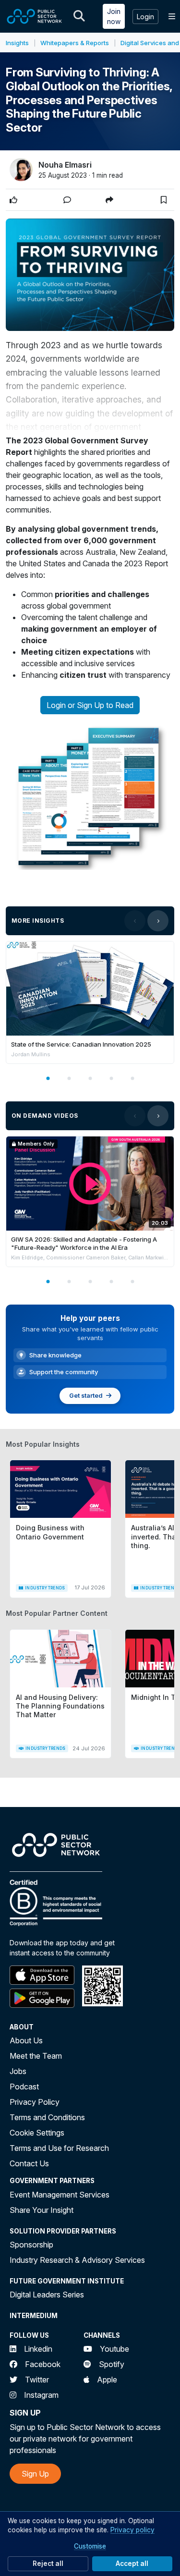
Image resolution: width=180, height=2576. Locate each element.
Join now (114, 16)
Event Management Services (60, 2195)
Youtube (114, 2349)
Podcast (24, 2087)
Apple (107, 2380)
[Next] (158, 921)
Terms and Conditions (47, 2117)
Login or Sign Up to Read (90, 705)
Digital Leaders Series (47, 2295)
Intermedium (34, 2316)
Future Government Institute (67, 2281)
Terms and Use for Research (59, 2148)
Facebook (43, 2364)
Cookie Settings (37, 2133)
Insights (17, 43)
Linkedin (38, 2349)
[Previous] (135, 921)
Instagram (41, 2395)
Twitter (37, 2380)
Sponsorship (31, 2245)
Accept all (132, 2564)
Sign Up (35, 2474)
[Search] (79, 16)
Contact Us (29, 2163)
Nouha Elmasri (65, 165)
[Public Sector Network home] (35, 16)
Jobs (18, 2071)
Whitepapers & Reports (75, 43)
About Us (26, 2040)
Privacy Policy (35, 2102)
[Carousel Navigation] (146, 921)
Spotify (112, 2364)
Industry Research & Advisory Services (77, 2260)
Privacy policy (132, 2530)
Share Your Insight (42, 2210)
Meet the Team (36, 2056)
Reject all (48, 2564)
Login (145, 17)
